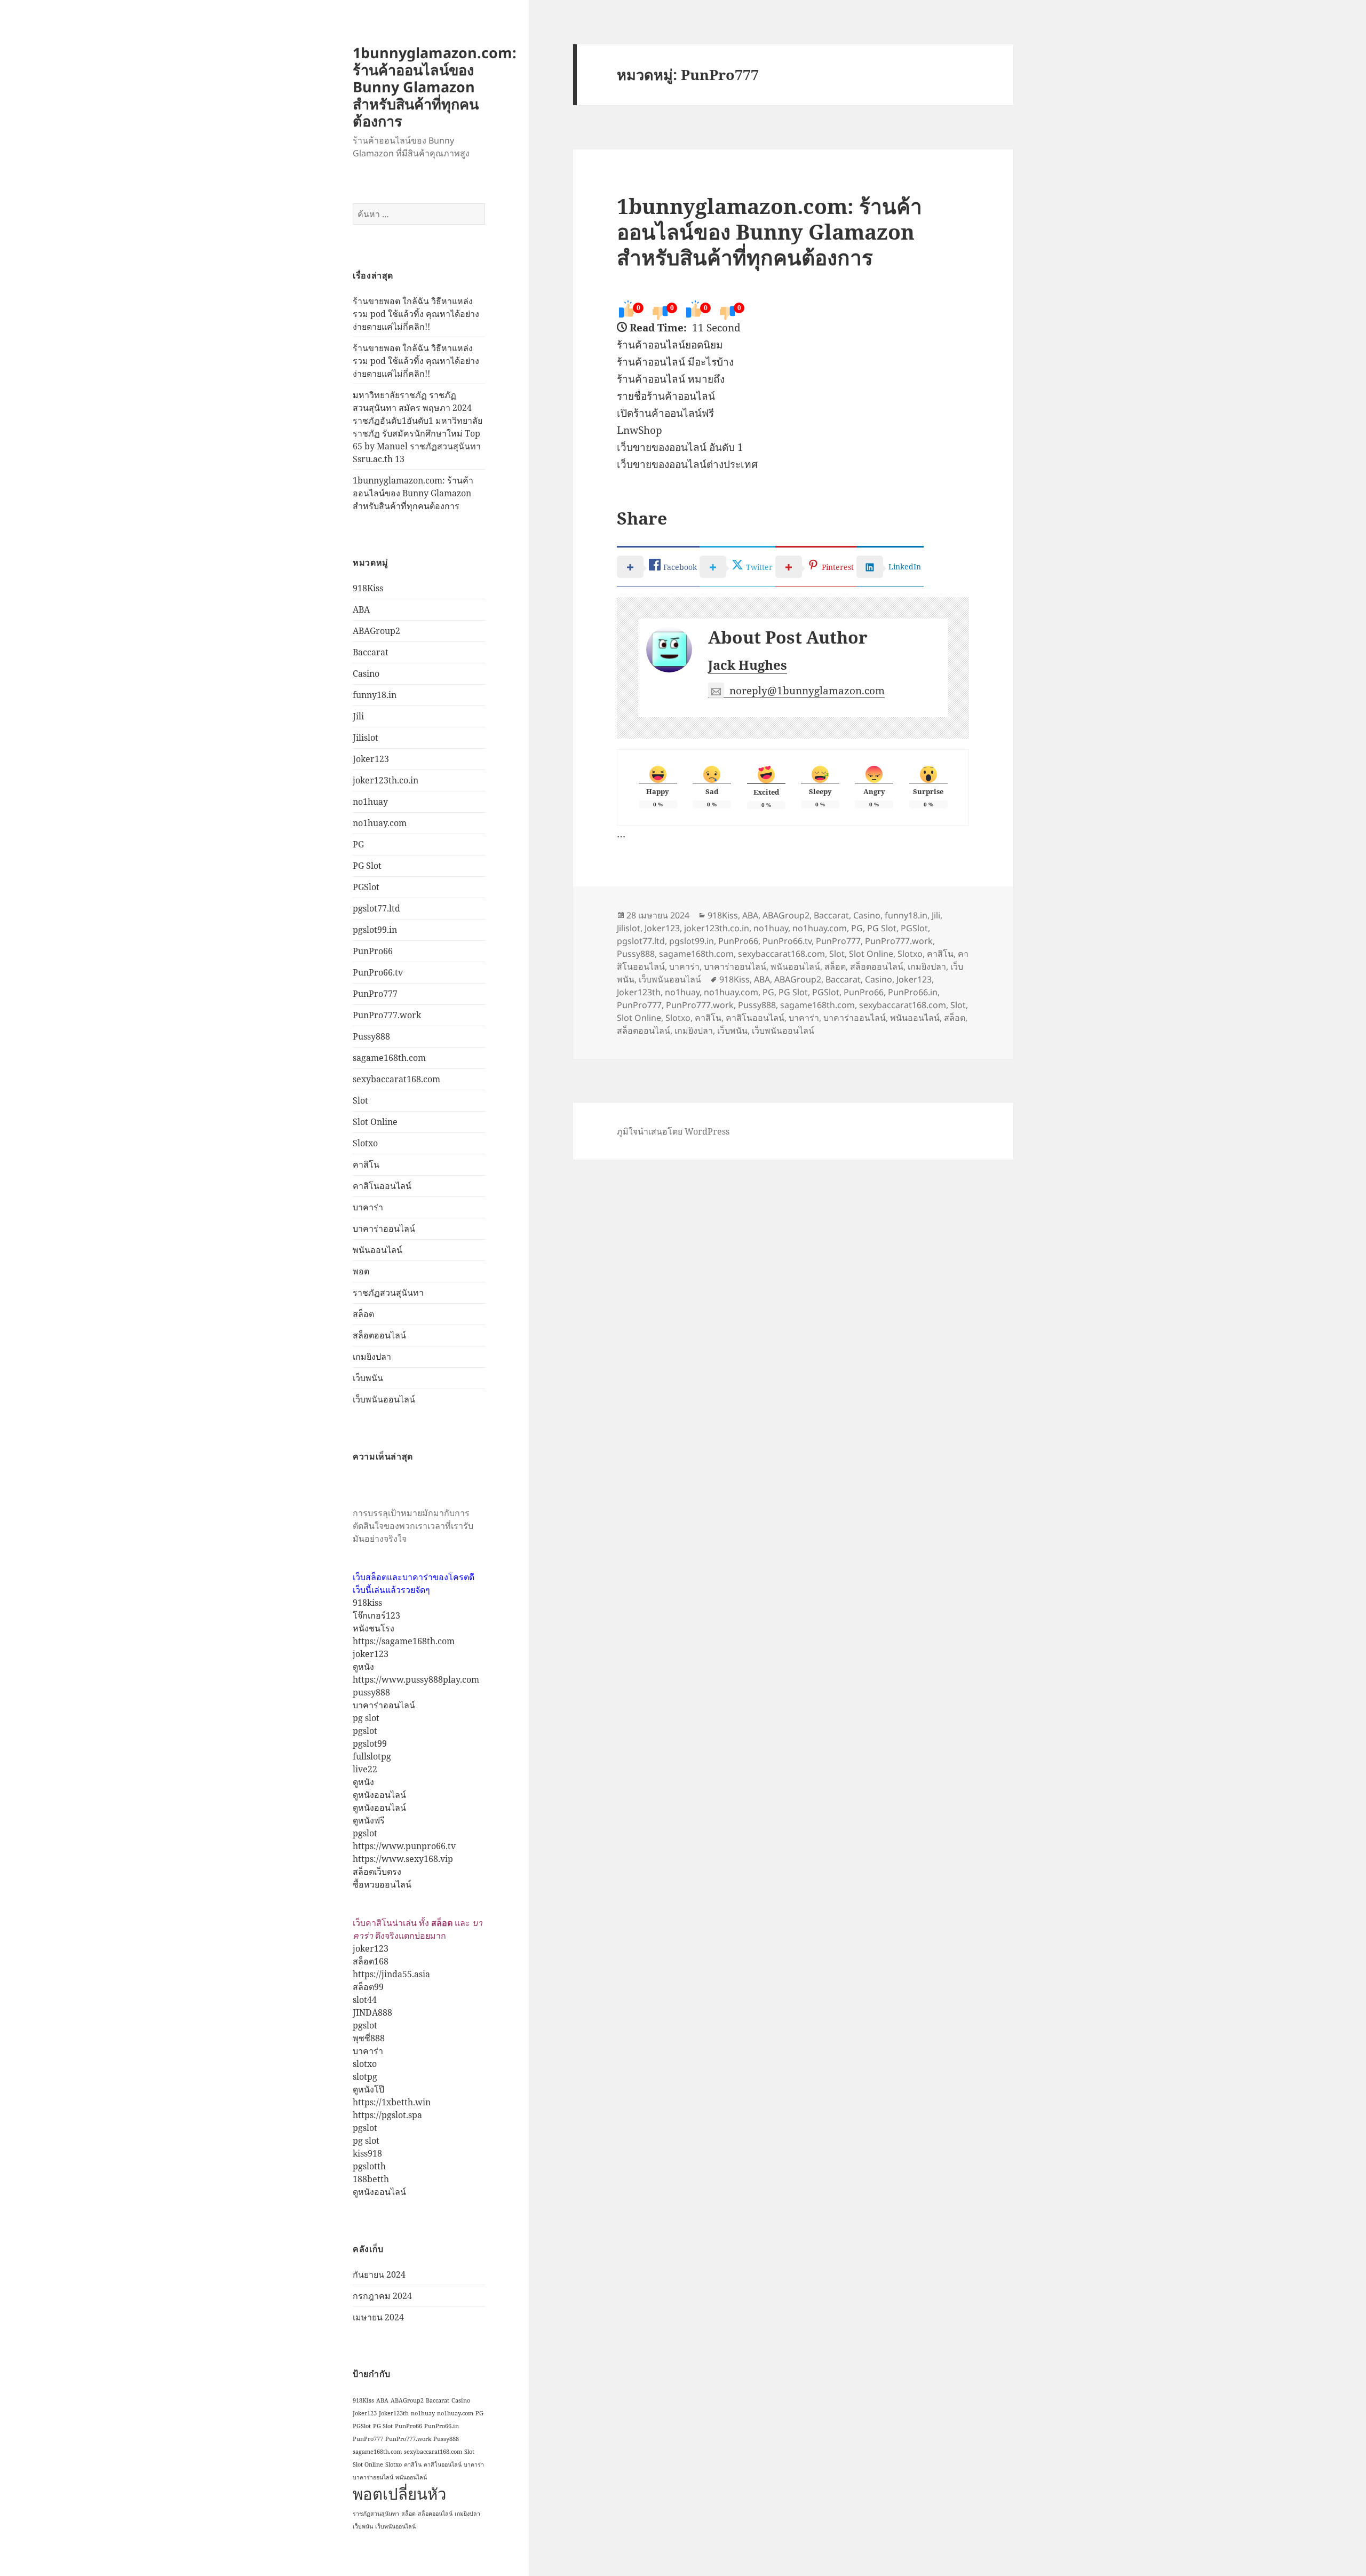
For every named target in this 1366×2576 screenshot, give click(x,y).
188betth (371, 2179)
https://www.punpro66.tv (404, 1846)
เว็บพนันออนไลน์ (384, 1399)
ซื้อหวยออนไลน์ (382, 1884)
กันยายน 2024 (379, 2274)
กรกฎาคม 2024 (382, 2296)
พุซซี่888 (369, 2038)
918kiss (367, 1603)
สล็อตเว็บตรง (377, 1872)
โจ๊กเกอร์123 (376, 1615)
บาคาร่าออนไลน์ (384, 1228)
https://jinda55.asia (391, 1974)
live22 (365, 1769)
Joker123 (371, 759)
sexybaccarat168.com (396, 1079)
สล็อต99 (368, 1987)
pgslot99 (370, 1743)
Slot (360, 1100)
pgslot (365, 1731)
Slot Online (375, 1122)
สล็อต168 (371, 1961)
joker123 (371, 1654)
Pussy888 (371, 1036)
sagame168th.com (389, 1058)
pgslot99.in (375, 930)
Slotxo (365, 1143)
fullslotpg (372, 1756)
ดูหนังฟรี (369, 1820)
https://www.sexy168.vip (403, 1859)
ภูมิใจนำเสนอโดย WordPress (673, 1131)
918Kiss (368, 588)
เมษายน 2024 (378, 2317)
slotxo (365, 2064)
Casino (366, 673)
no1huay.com (380, 823)
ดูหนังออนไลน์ (379, 1795)
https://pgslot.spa (387, 2115)
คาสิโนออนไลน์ (382, 1186)
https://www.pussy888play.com (416, 1679)
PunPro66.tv (378, 972)
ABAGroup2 (376, 631)
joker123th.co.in (386, 780)
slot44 (365, 2000)
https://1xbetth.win (392, 2102)
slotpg (365, 2076)
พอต (361, 1271)
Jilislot (366, 738)
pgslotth (369, 2166)
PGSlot (366, 887)
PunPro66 (373, 951)
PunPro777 (375, 994)
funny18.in (375, 695)
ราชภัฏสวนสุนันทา (388, 1293)
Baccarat (371, 652)
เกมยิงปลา (372, 1357)
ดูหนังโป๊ (368, 2089)
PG (358, 844)
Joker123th (394, 2413)
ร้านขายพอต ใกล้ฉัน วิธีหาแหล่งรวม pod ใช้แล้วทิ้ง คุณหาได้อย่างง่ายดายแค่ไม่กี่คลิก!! (416, 314)
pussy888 (371, 1692)
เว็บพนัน (368, 1378)
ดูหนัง (363, 1667)
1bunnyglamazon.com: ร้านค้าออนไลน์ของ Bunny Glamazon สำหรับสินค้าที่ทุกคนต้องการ (435, 87)
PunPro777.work (387, 1015)
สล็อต (363, 1314)
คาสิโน (366, 1164)
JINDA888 (372, 2012)
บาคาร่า (368, 1207)
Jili (358, 716)
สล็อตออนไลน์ (379, 1335)
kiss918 (367, 2153)
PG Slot (367, 866)
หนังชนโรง (374, 1628)
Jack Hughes (748, 665)
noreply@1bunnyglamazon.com (807, 691)
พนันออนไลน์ (378, 1250)
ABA (361, 609)
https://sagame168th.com (404, 1641)
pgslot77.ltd (376, 908)
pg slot (366, 1718)
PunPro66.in (442, 2426)
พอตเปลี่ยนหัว (399, 2494)
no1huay (370, 802)
